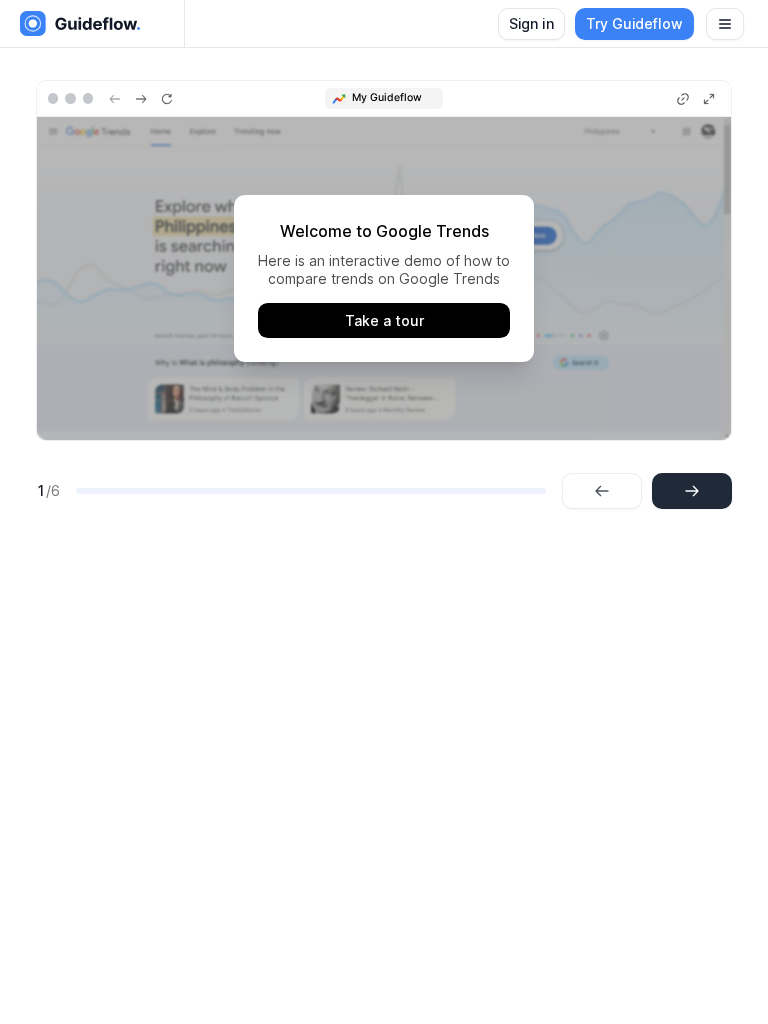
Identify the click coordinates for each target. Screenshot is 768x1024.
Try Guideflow (634, 23)
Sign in (531, 23)
